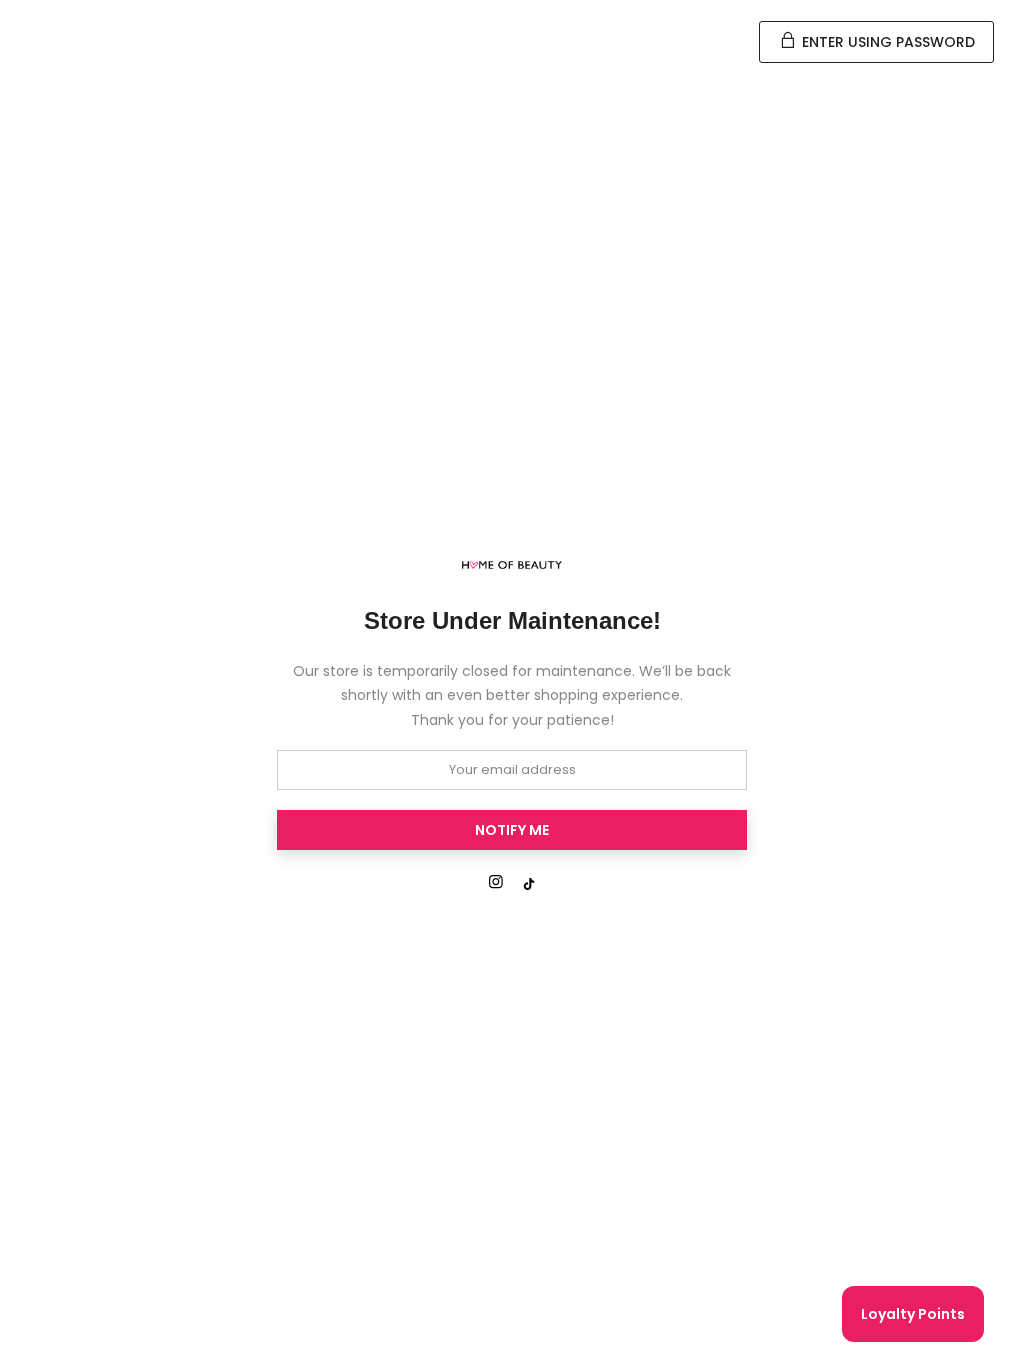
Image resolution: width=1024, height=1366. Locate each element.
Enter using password (886, 42)
